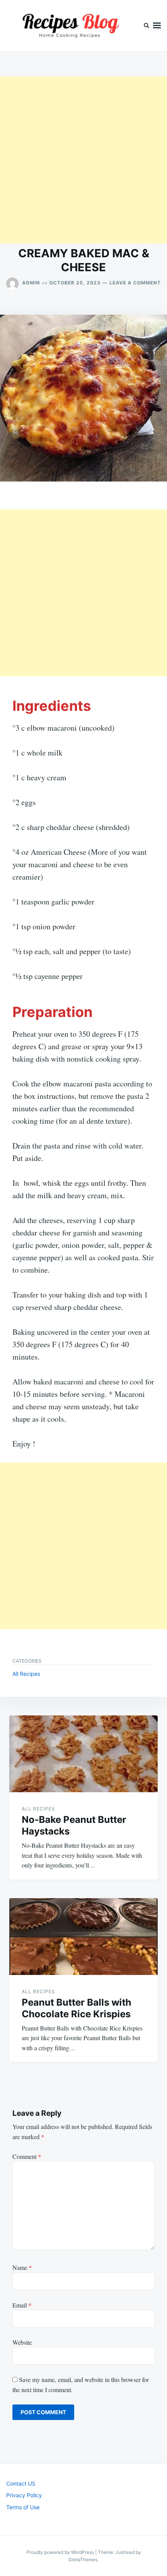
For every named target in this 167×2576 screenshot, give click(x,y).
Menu (157, 26)
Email (22, 2305)
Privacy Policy (24, 2495)
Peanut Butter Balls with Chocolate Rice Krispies (77, 2008)
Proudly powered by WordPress (61, 2552)
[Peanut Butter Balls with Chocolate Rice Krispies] (83, 1937)
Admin (31, 283)
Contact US (21, 2483)
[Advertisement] (83, 160)
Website (22, 2342)
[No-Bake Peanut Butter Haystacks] (83, 1754)
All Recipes (26, 1674)
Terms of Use (23, 2507)
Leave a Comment (135, 283)
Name (22, 2267)
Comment (27, 2156)
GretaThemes (83, 2560)
